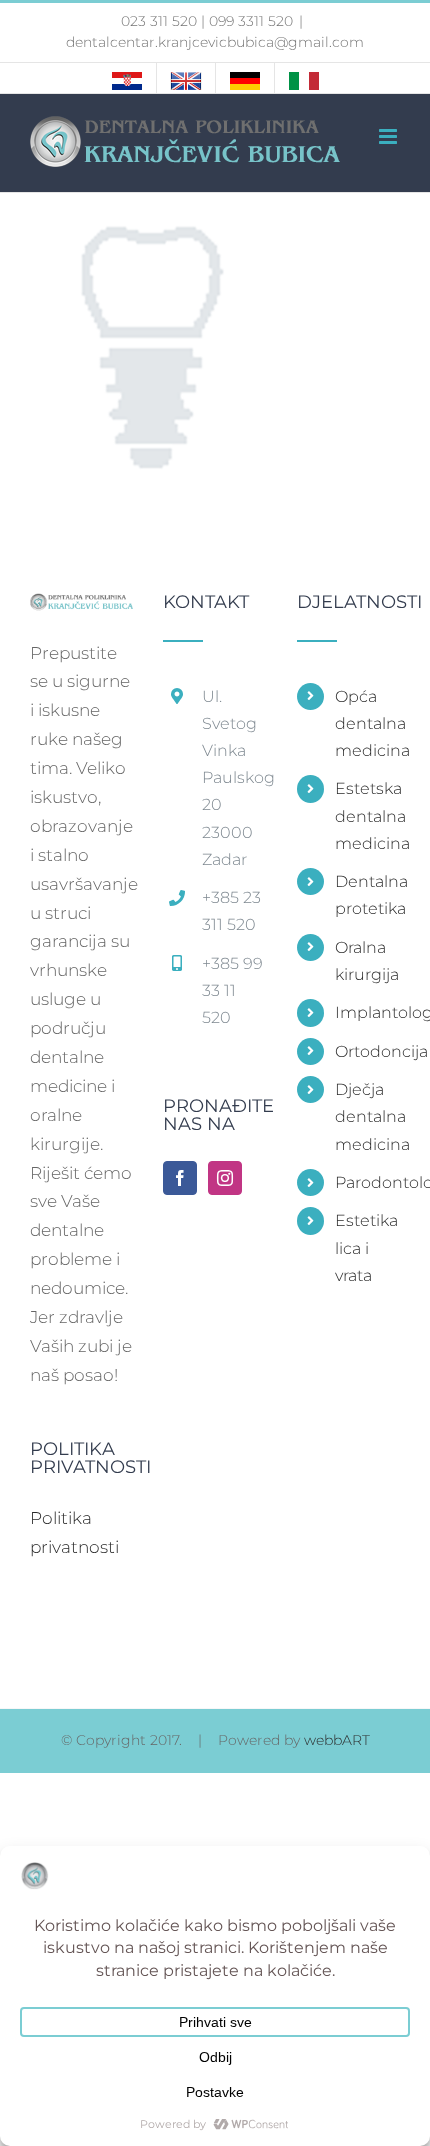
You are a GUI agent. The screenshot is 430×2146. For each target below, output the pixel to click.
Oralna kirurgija (367, 961)
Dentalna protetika (367, 895)
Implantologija (367, 1012)
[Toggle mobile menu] (389, 136)
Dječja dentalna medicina (367, 1116)
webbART (337, 1740)
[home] (81, 607)
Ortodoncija (367, 1051)
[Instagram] (225, 1178)
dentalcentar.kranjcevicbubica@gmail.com (215, 42)
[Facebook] (180, 1178)
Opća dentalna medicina (367, 723)
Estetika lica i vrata (366, 1247)
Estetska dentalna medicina (367, 815)
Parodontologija (367, 1182)
